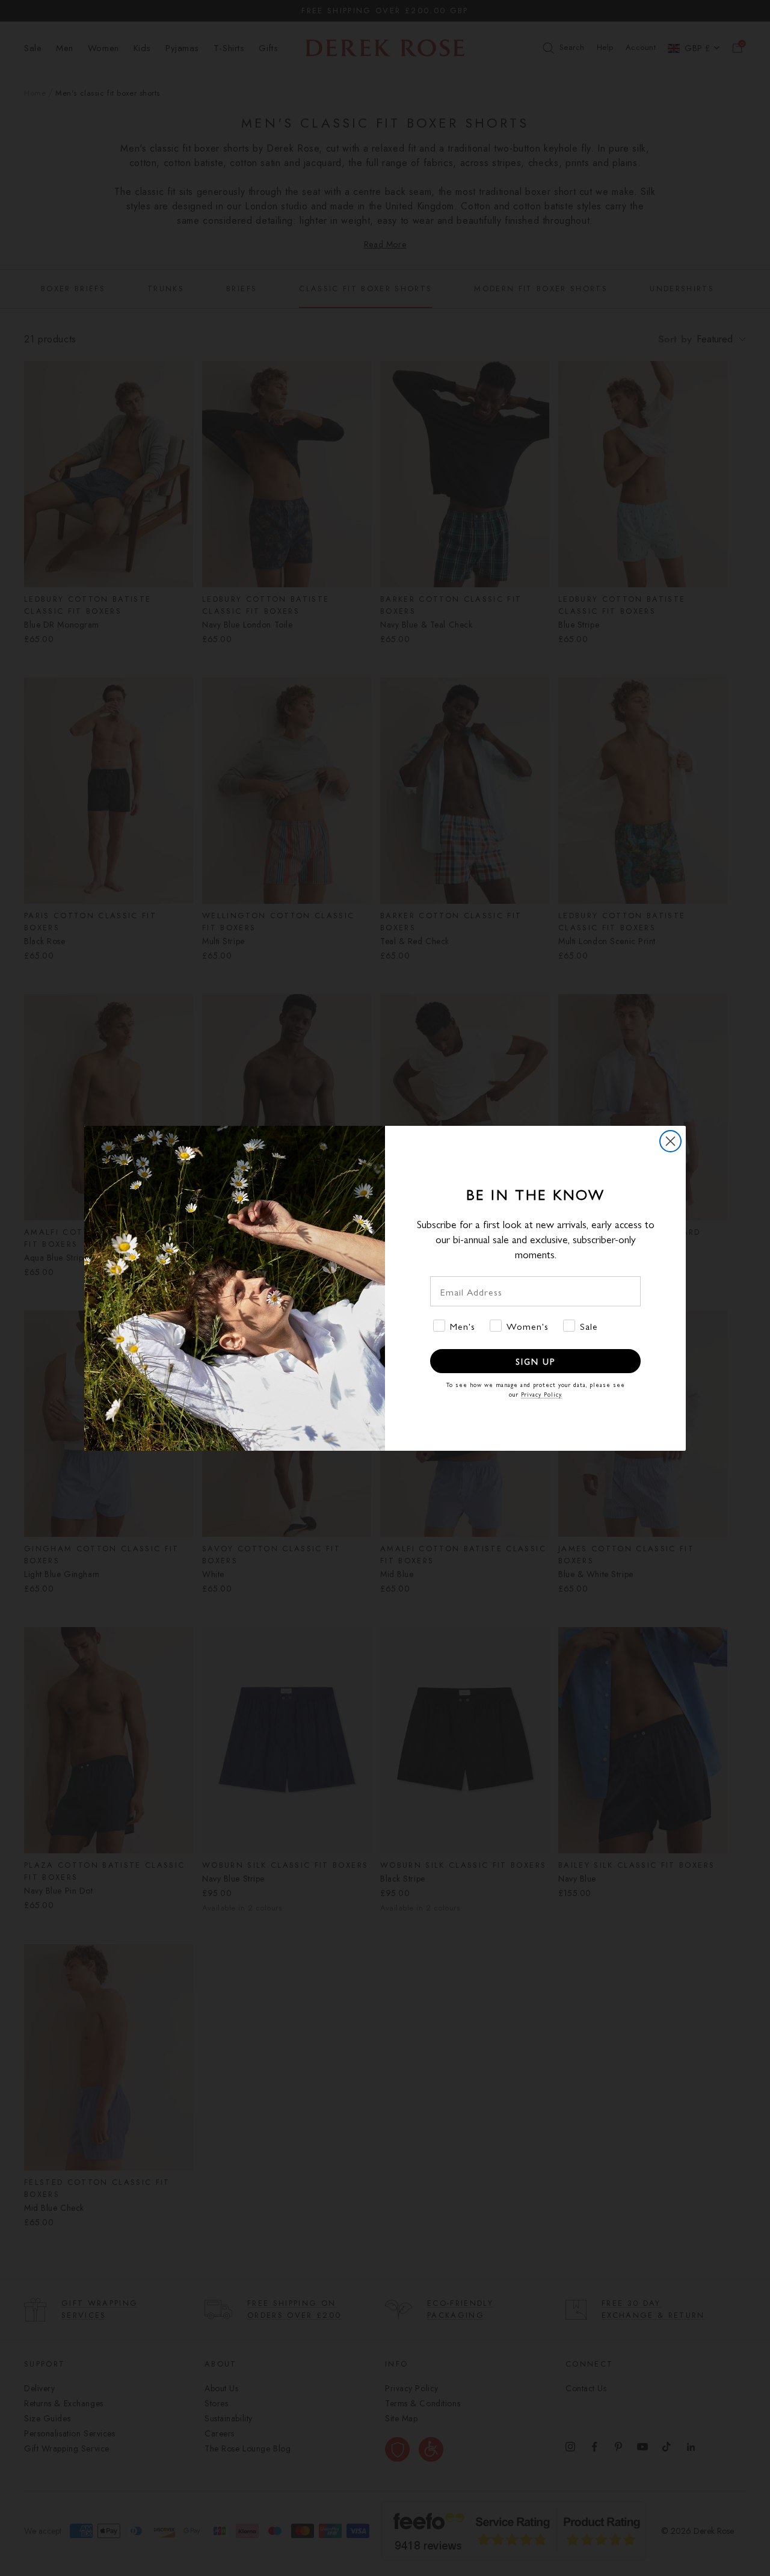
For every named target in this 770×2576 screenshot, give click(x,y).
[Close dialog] (670, 1141)
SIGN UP (535, 1361)
